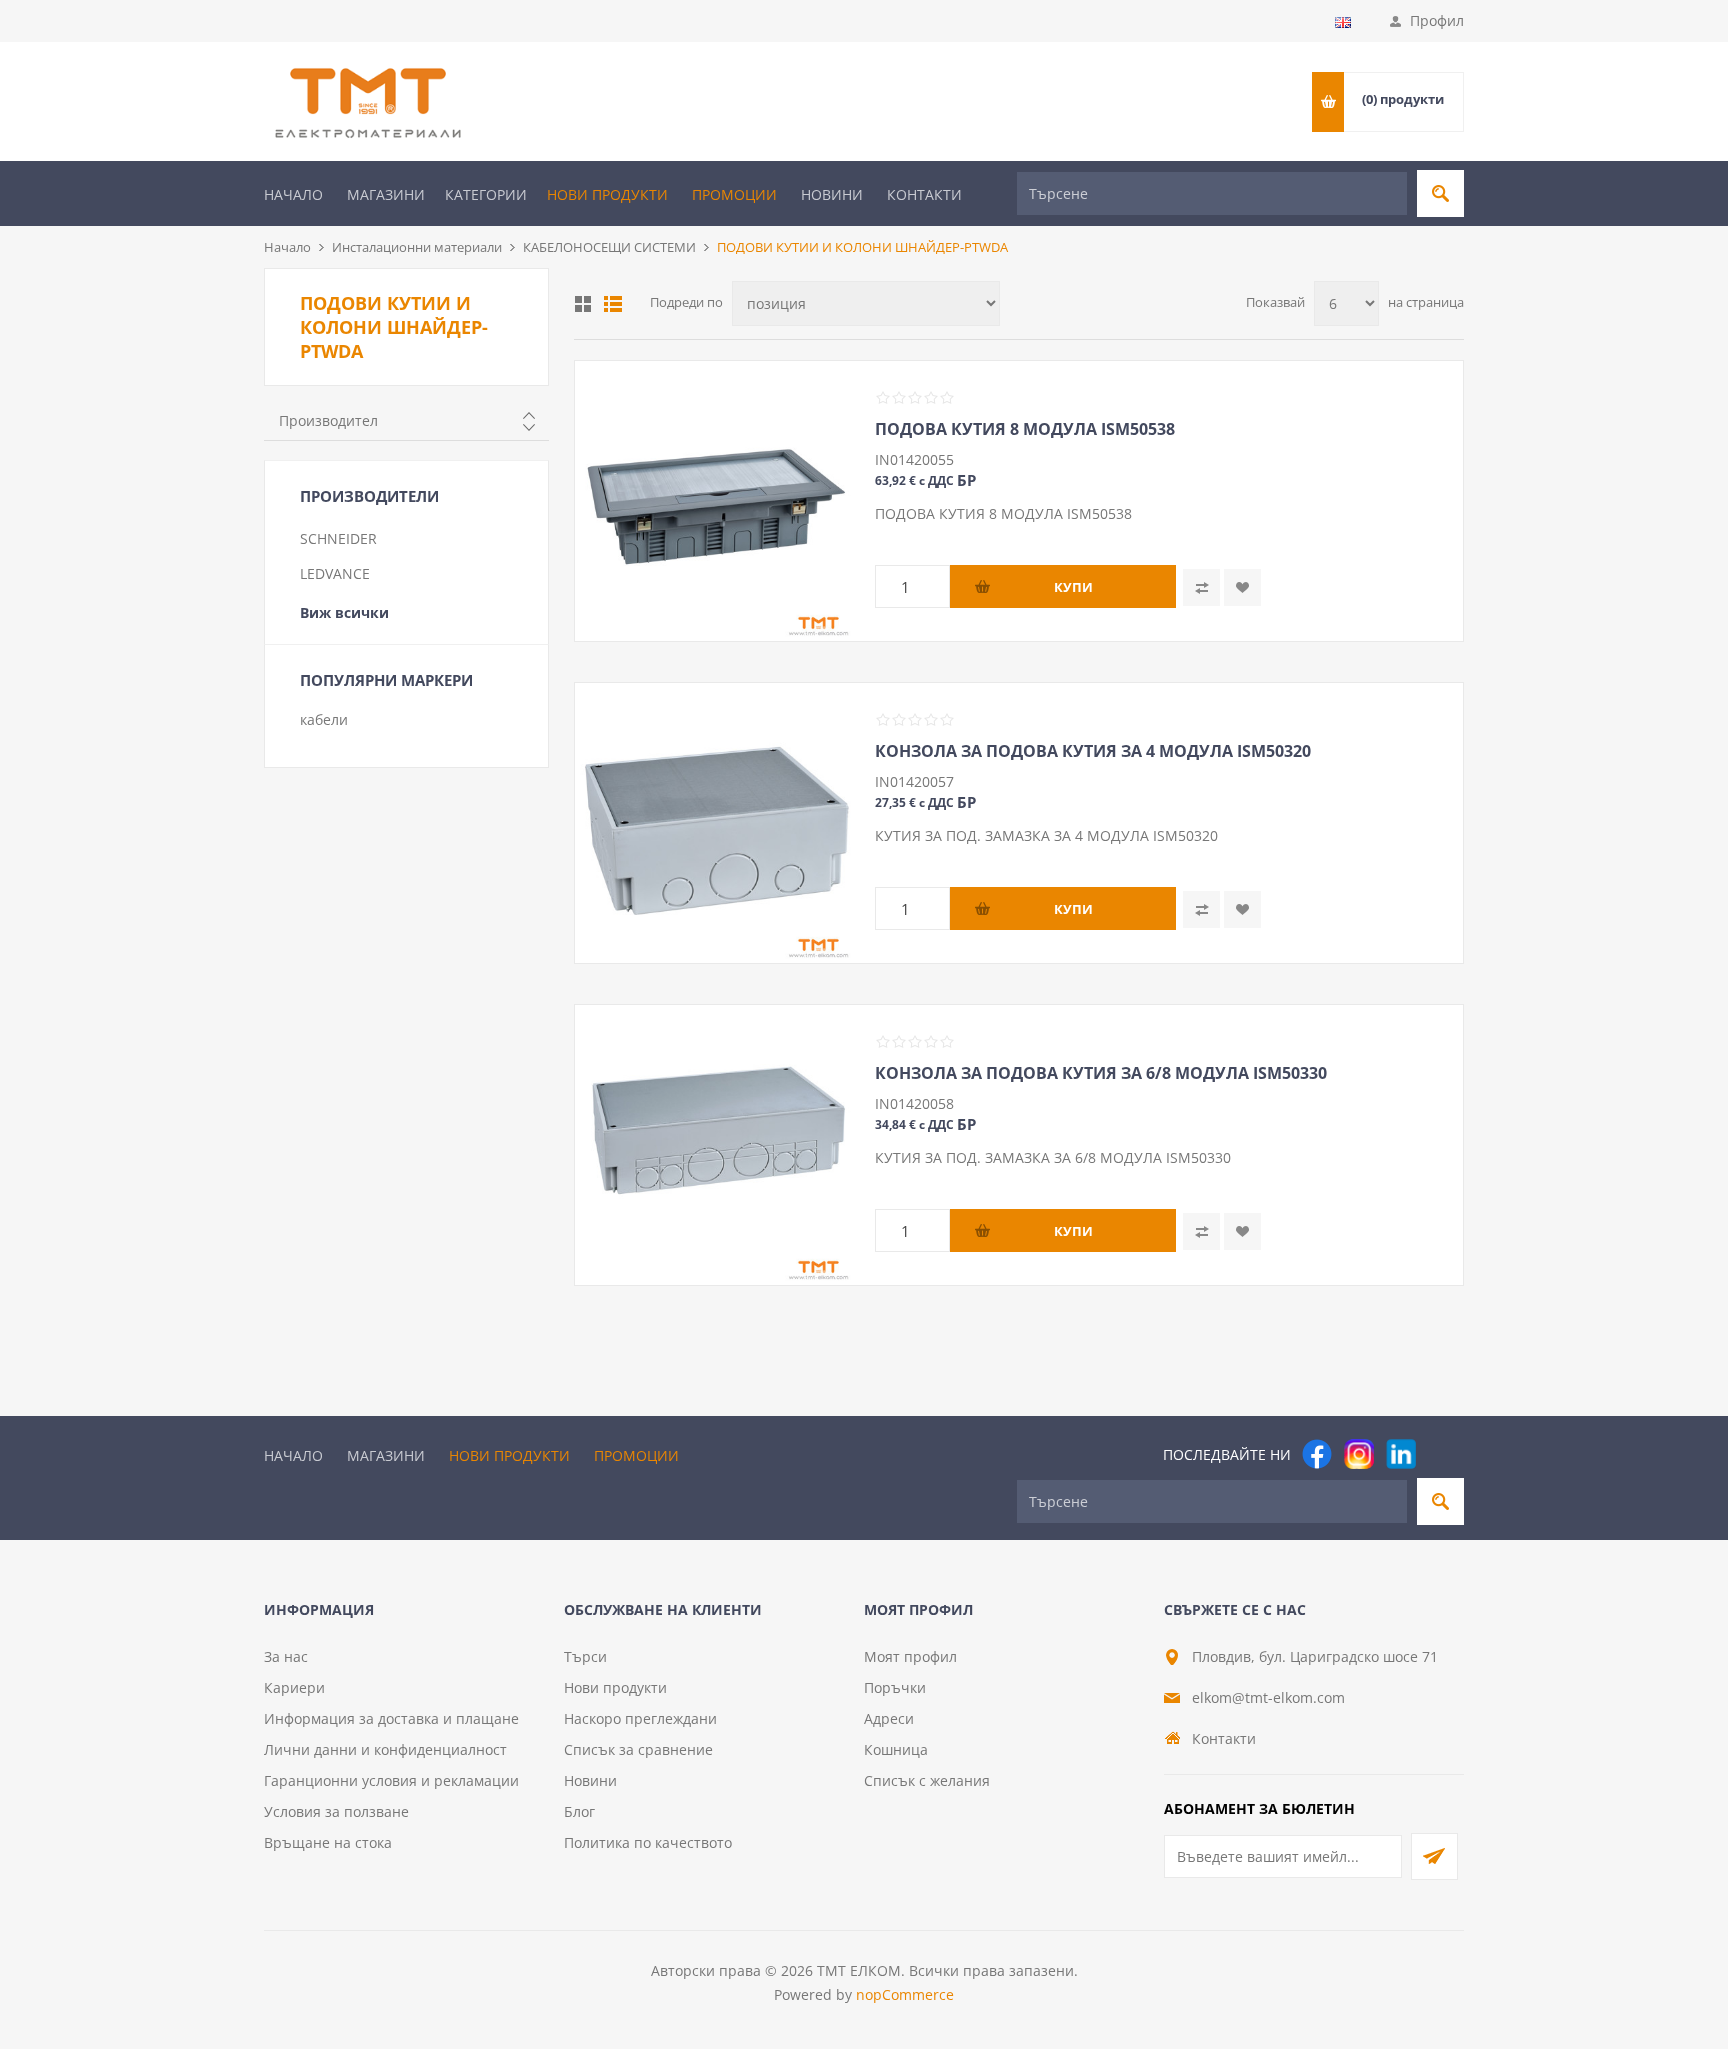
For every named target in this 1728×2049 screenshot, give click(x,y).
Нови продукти (607, 194)
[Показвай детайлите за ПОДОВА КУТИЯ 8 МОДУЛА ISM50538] (715, 501)
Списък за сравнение (638, 1749)
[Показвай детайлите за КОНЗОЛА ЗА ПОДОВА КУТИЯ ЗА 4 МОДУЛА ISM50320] (715, 823)
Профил (1437, 20)
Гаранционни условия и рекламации (391, 1780)
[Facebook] (1317, 1454)
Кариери (294, 1687)
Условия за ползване (336, 1811)
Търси (585, 1656)
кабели (324, 719)
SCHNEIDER (338, 538)
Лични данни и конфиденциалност (385, 1749)
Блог (579, 1811)
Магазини (386, 194)
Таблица (583, 304)
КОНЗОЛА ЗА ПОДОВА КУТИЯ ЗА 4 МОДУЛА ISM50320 (1093, 751)
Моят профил (910, 1656)
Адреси (889, 1718)
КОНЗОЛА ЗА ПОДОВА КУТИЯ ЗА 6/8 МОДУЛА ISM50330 (1101, 1073)
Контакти (924, 194)
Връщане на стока (328, 1842)
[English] (1343, 22)
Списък (613, 304)
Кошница (896, 1749)
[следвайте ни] (1401, 1454)
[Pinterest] (1443, 1454)
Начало (293, 194)
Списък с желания (927, 1780)
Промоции (734, 194)
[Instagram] (1359, 1454)
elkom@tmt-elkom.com (1268, 1697)
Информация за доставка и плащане (391, 1718)
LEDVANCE (335, 573)
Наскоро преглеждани (640, 1718)
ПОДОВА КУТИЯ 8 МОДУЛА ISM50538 (1025, 429)
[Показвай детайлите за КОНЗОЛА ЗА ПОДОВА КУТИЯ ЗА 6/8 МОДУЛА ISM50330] (715, 1145)
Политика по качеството (648, 1842)
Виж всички (344, 612)
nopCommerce (905, 1994)
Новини (832, 194)
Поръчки (895, 1687)
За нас (286, 1656)
